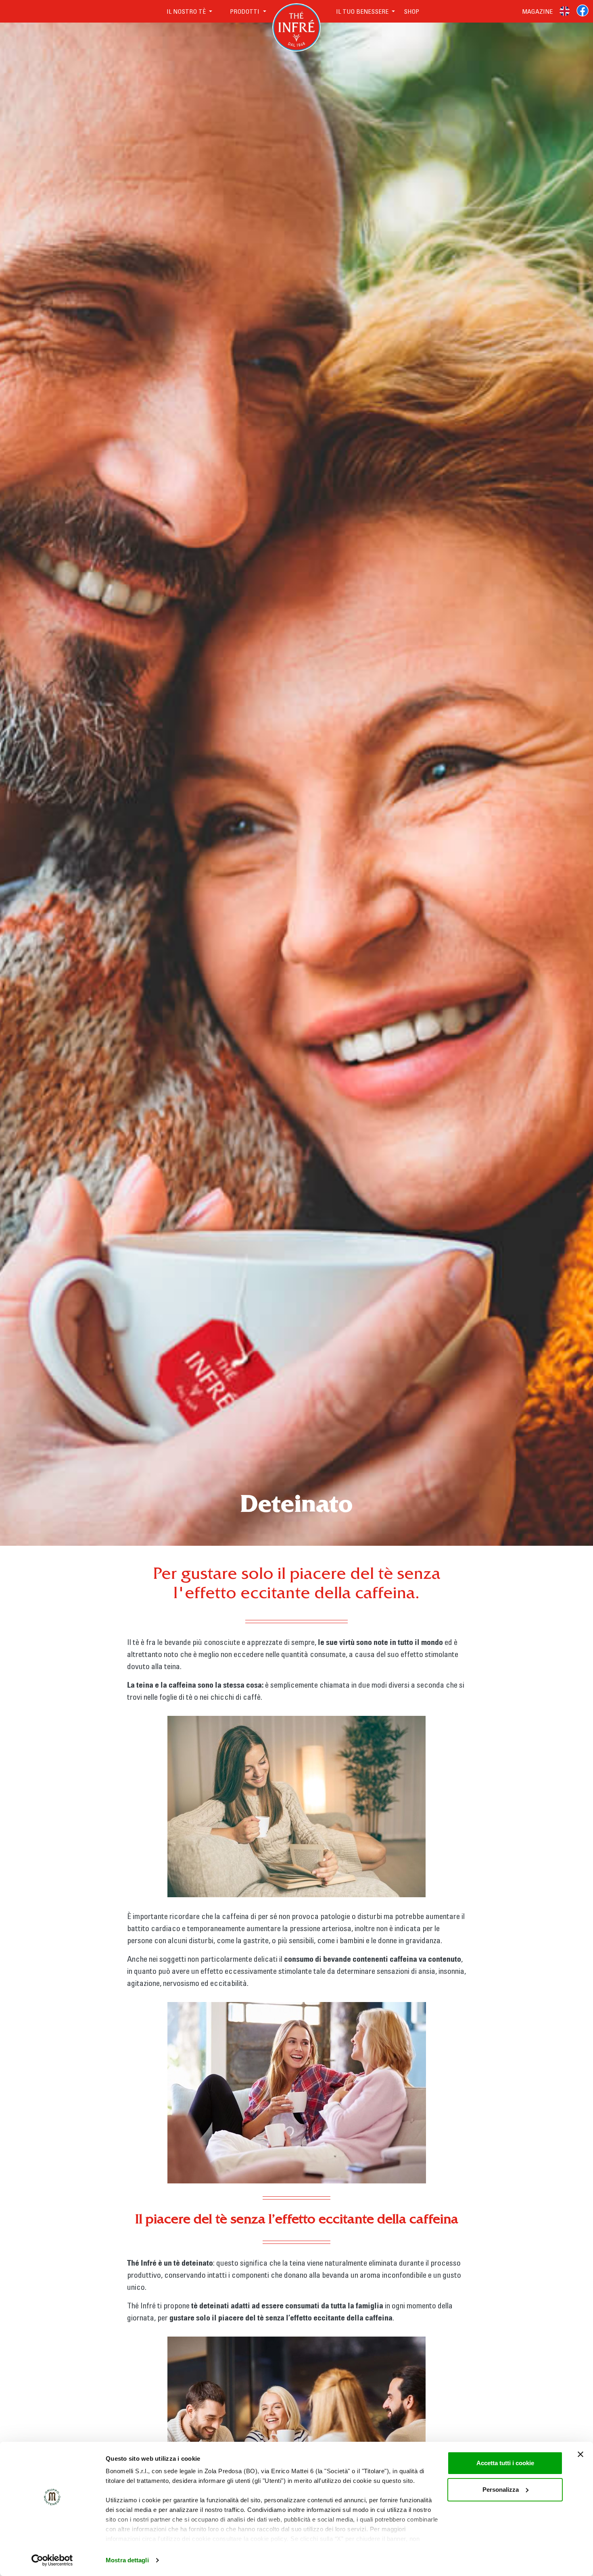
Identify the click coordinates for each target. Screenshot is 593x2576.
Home (297, 11)
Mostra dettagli (127, 2560)
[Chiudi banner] (580, 2454)
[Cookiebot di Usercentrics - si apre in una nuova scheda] (52, 2560)
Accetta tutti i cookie (505, 2463)
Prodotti (245, 11)
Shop (411, 11)
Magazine (537, 11)
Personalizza (501, 2490)
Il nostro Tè (187, 11)
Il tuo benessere (359, 11)
